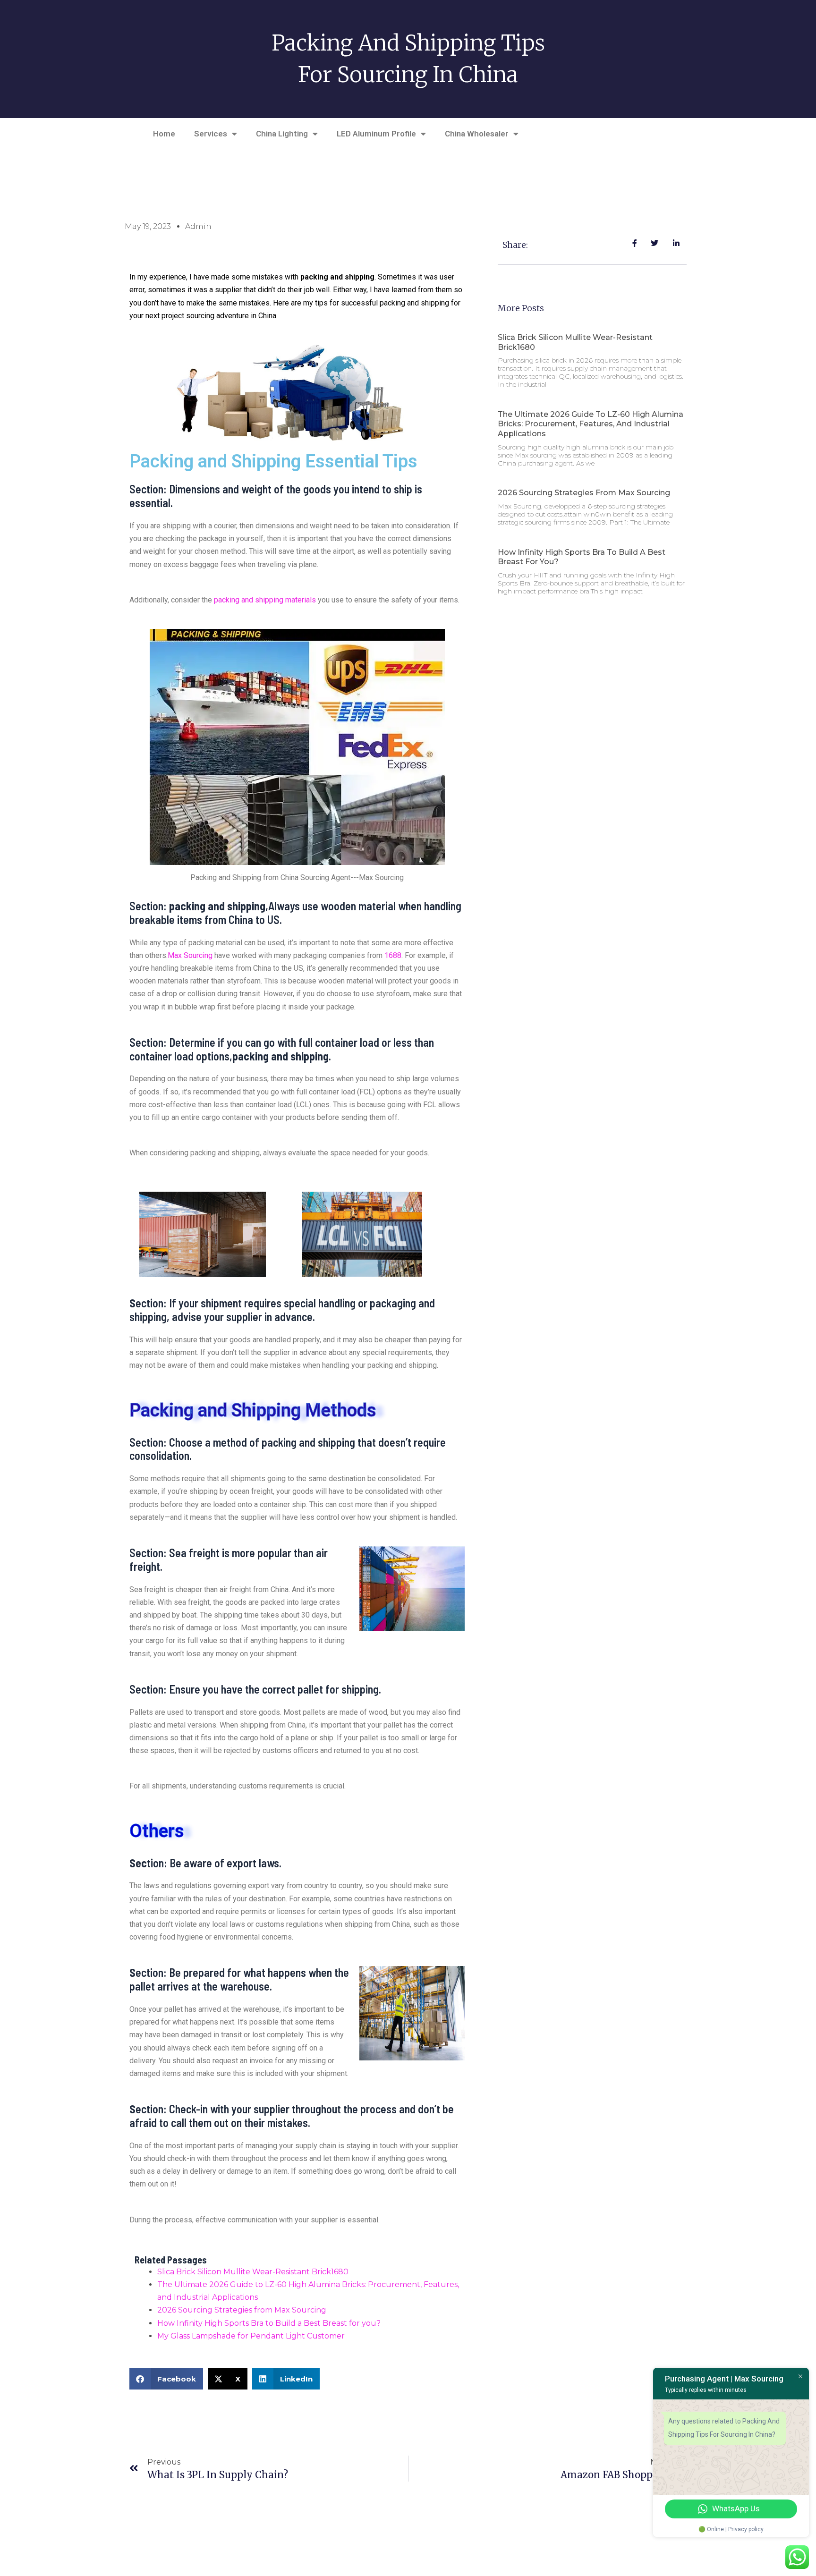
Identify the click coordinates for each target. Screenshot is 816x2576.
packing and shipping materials (265, 600)
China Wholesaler (477, 134)
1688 (393, 955)
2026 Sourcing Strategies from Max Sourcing (242, 2310)
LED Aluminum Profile (376, 134)
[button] (166, 2379)
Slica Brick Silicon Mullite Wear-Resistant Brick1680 (253, 2272)
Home (164, 134)
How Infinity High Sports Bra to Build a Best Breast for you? (269, 2323)
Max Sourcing (190, 955)
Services (211, 134)
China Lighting (282, 134)
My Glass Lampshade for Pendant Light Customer (251, 2336)
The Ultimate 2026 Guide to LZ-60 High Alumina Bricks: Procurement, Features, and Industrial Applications (591, 424)
